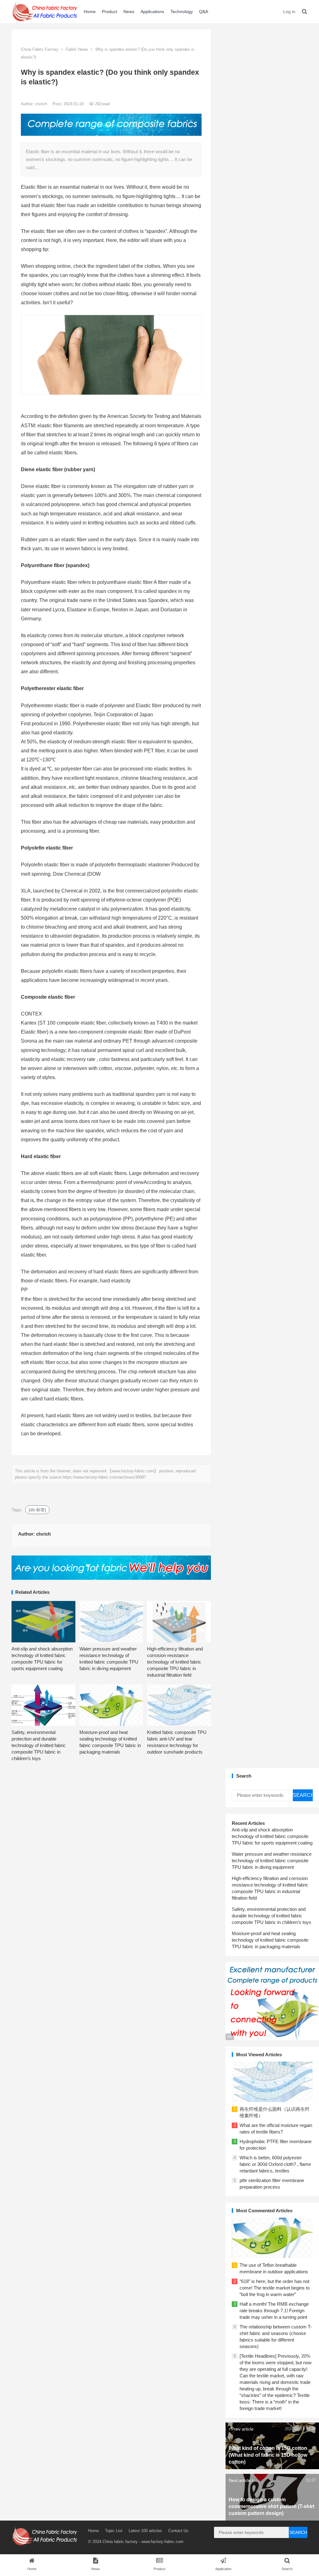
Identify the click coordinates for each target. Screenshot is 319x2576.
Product (110, 12)
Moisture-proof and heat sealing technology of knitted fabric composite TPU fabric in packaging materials (270, 1940)
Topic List (114, 2531)
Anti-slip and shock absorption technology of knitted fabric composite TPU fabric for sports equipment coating (272, 1836)
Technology (182, 12)
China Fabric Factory (40, 49)
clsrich (42, 104)
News (129, 12)
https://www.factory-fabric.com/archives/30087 (104, 1477)
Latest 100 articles (145, 2531)
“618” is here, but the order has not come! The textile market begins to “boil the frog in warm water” (275, 2288)
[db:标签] (37, 1510)
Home (90, 12)
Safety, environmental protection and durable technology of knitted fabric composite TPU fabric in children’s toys (39, 1745)
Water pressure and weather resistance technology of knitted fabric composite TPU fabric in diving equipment (272, 1861)
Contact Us (178, 2531)
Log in (289, 12)
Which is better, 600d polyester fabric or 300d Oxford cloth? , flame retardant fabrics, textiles (275, 2164)
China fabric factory (120, 2542)
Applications (152, 12)
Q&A (204, 12)
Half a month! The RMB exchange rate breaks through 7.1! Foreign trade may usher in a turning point (274, 2311)
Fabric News (77, 49)
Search (303, 1795)
